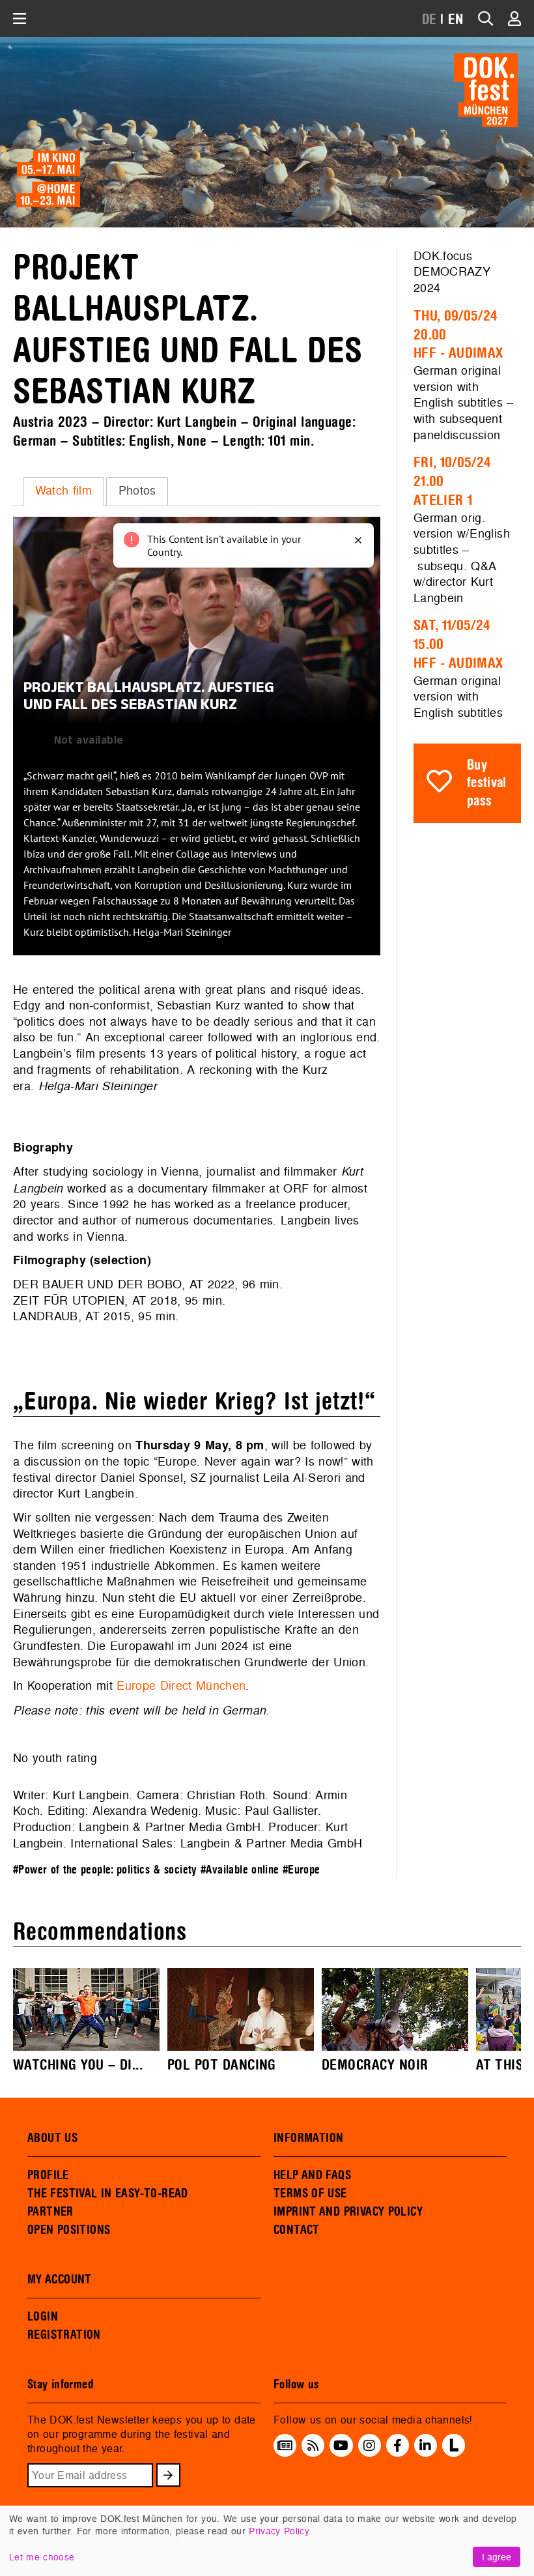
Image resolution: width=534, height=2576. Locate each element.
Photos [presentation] (137, 490)
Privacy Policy (279, 2531)
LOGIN (43, 2317)
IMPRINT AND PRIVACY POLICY (348, 2212)
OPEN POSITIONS (69, 2230)
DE (429, 20)
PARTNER (50, 2212)
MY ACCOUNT (60, 2279)
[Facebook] (398, 2446)
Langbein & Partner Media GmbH (170, 1827)
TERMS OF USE (310, 2193)
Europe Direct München (181, 1686)
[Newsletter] (285, 2446)
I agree (497, 2557)
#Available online (240, 1870)
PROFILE (48, 2175)
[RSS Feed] (313, 2446)
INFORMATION (308, 2138)
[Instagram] (369, 2446)
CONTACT (297, 2230)
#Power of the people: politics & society (105, 1870)
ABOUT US (52, 2138)
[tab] (63, 491)
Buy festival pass (487, 783)
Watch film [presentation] (63, 490)
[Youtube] (341, 2446)
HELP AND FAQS (312, 2175)
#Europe (302, 1870)
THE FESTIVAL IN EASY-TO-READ (108, 2193)
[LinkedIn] (425, 2446)
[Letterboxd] (454, 2453)
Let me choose (42, 2557)
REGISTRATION (64, 2335)
